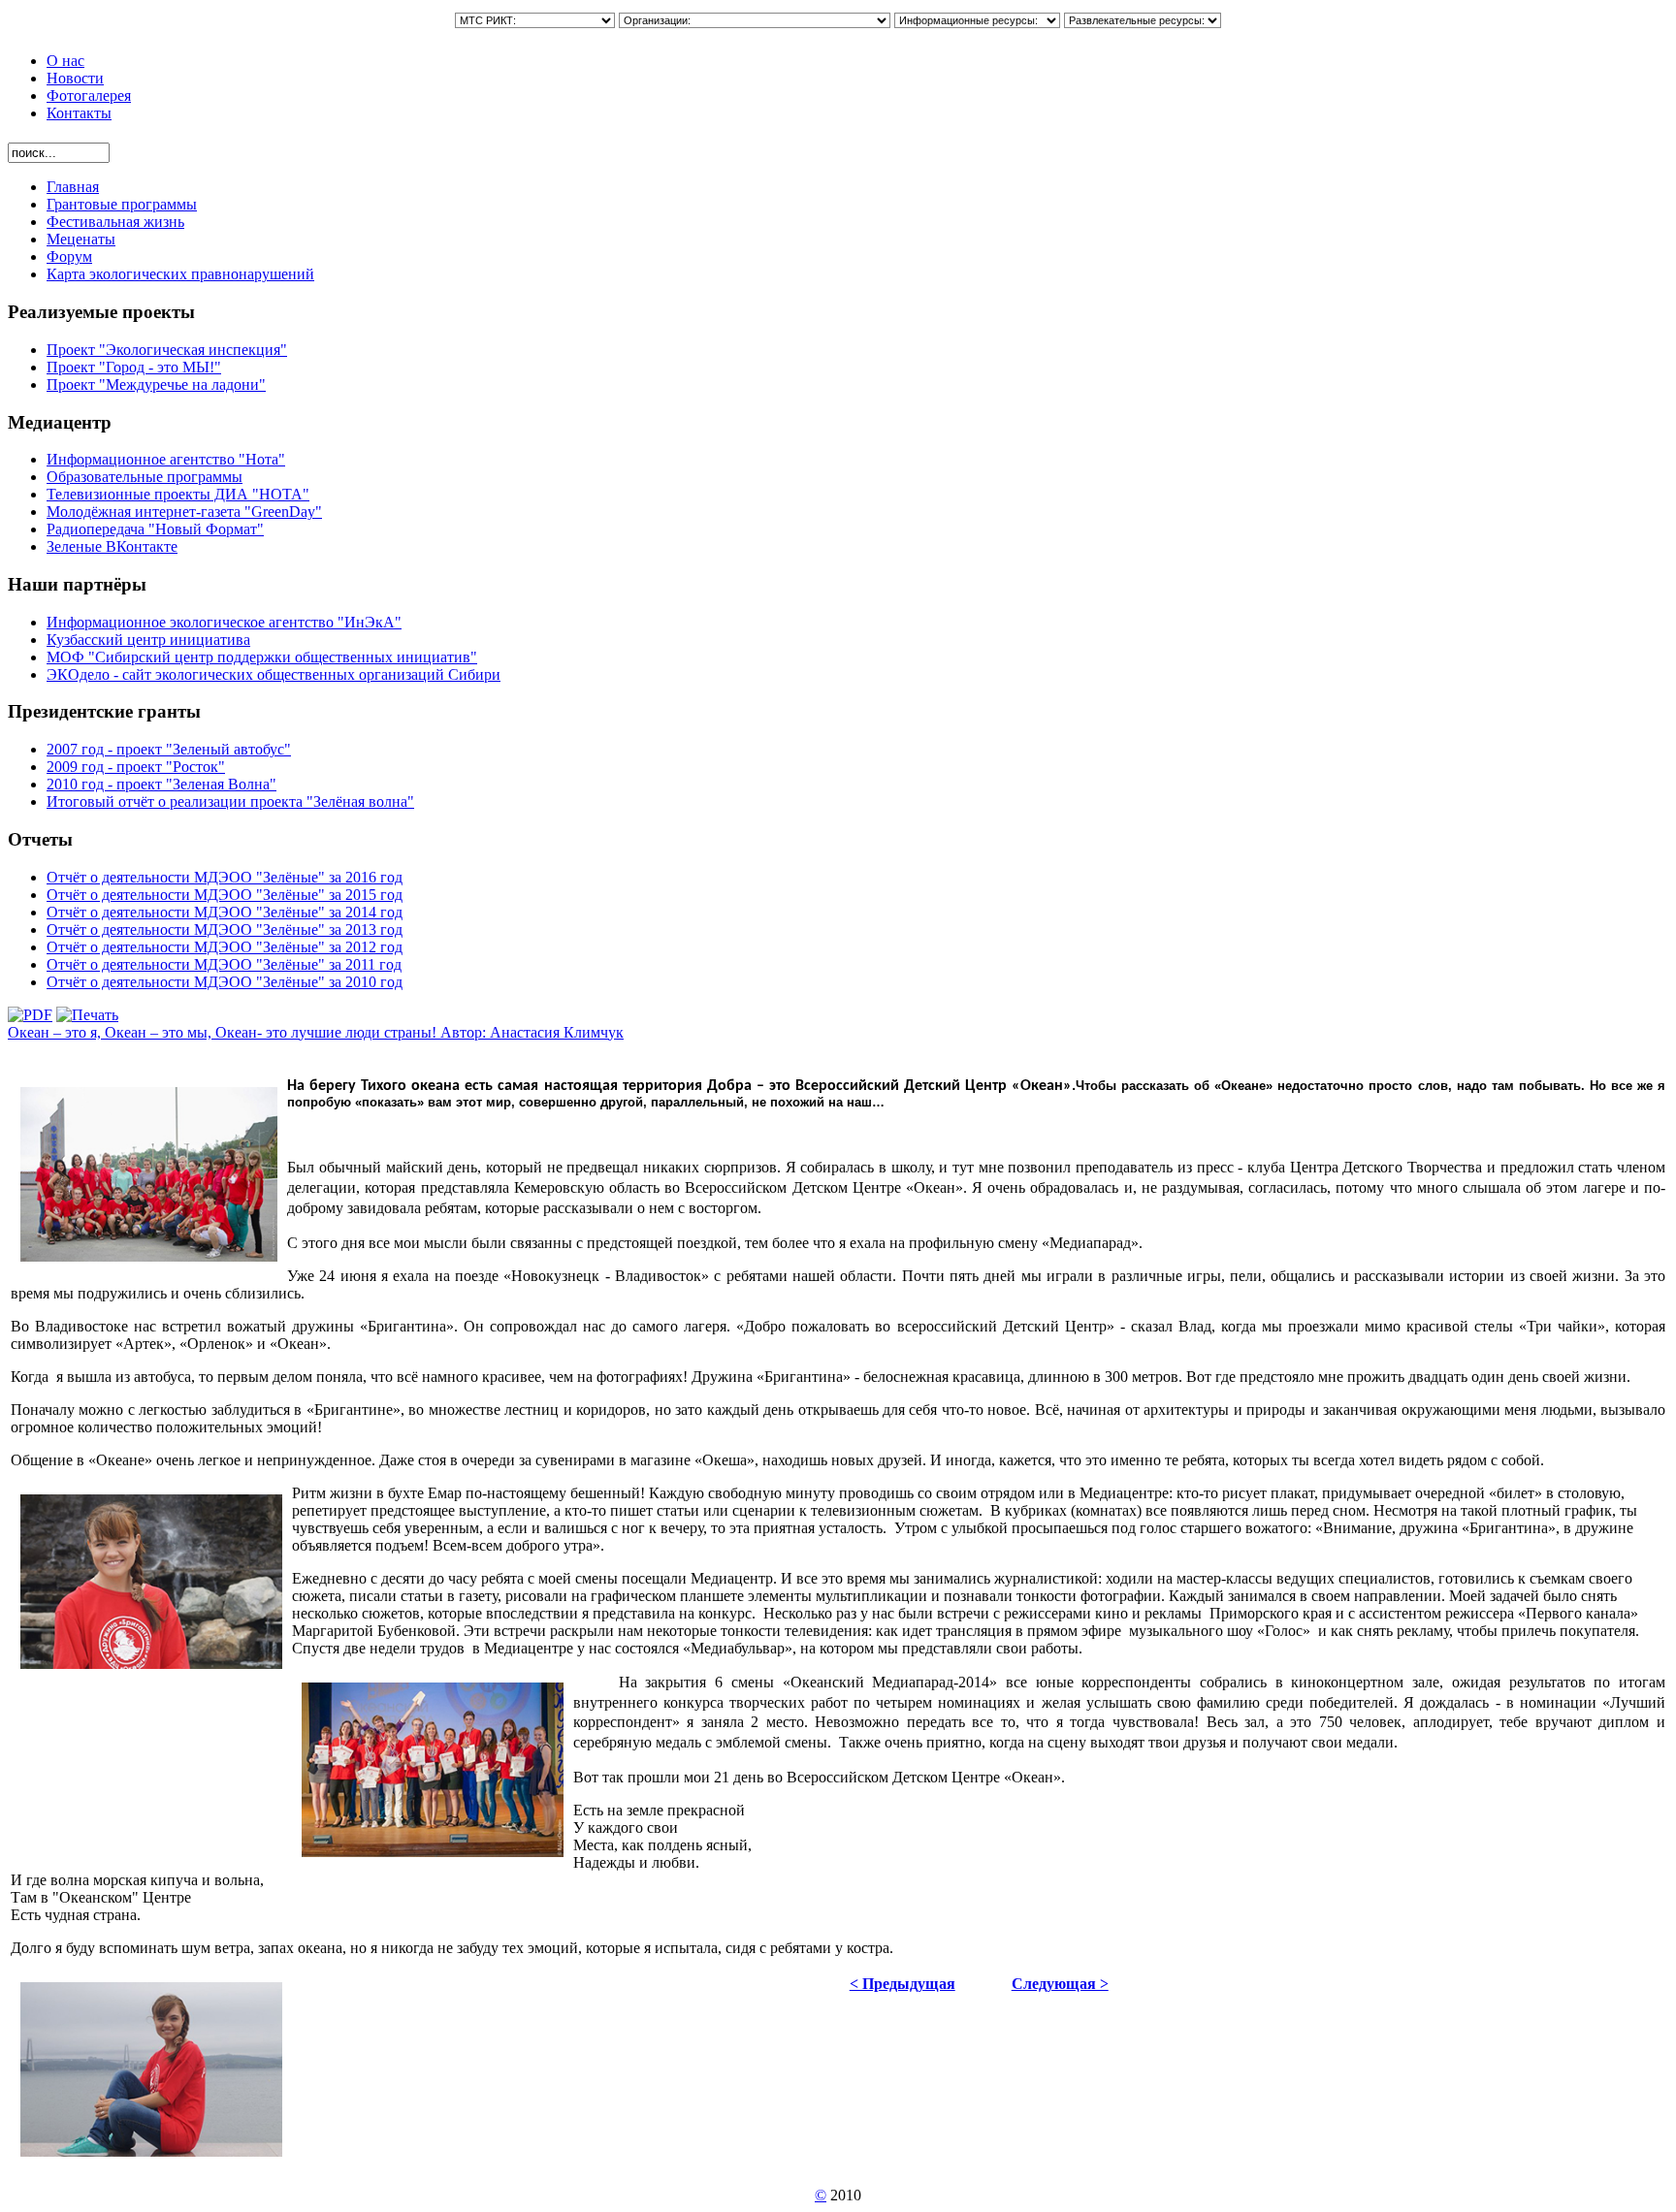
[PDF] (30, 1015)
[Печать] (87, 1015)
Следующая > (1060, 1984)
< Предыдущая (902, 1984)
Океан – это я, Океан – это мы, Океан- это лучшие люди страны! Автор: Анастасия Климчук (316, 1032)
